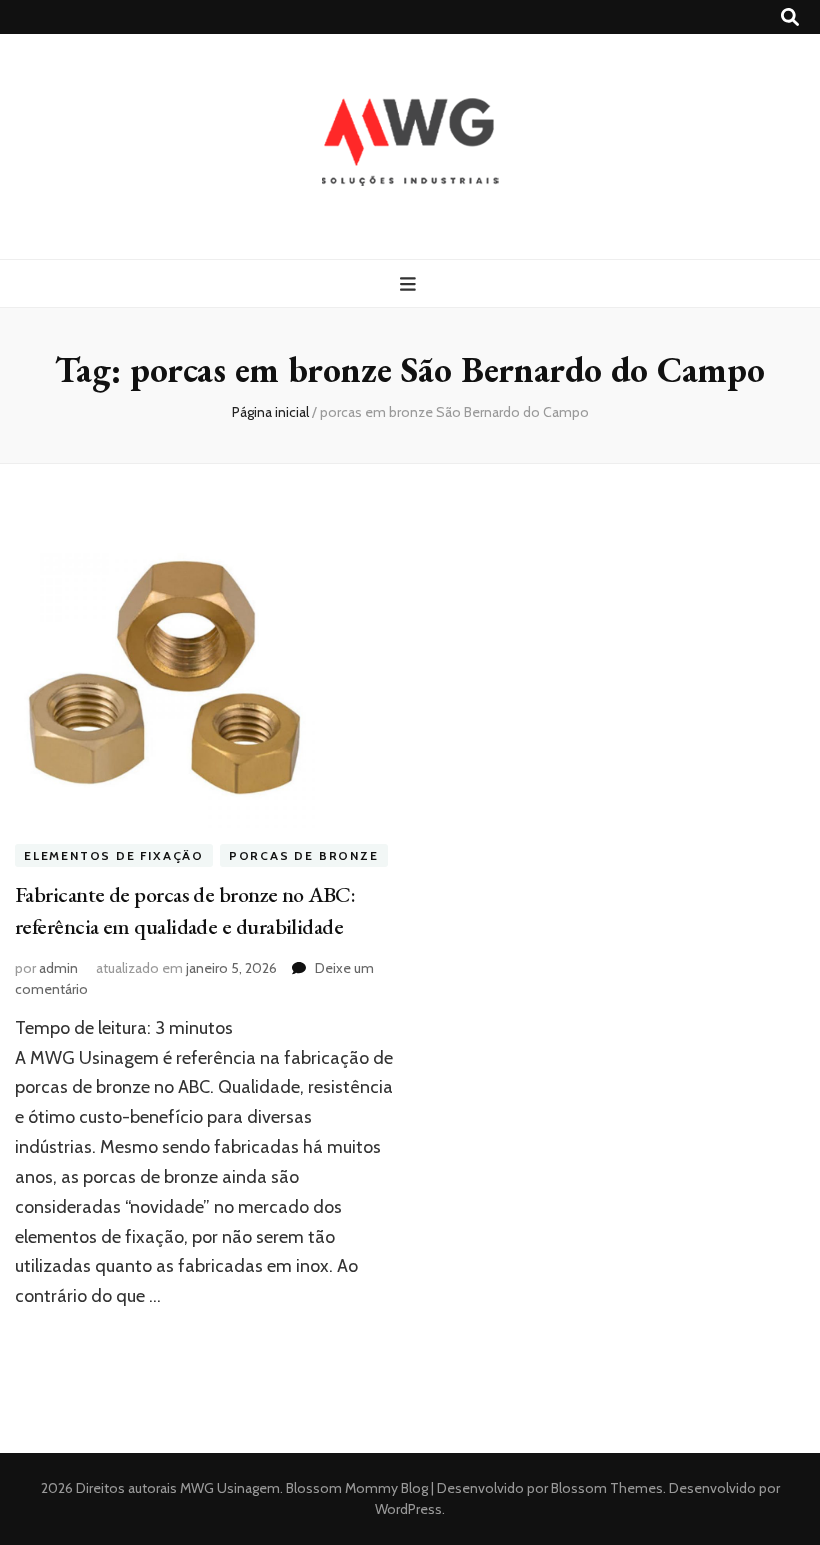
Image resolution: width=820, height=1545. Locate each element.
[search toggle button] (790, 17)
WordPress (408, 1509)
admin (58, 968)
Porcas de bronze (304, 855)
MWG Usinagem (230, 1488)
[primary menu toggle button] (410, 284)
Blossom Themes (605, 1488)
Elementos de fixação (114, 855)
